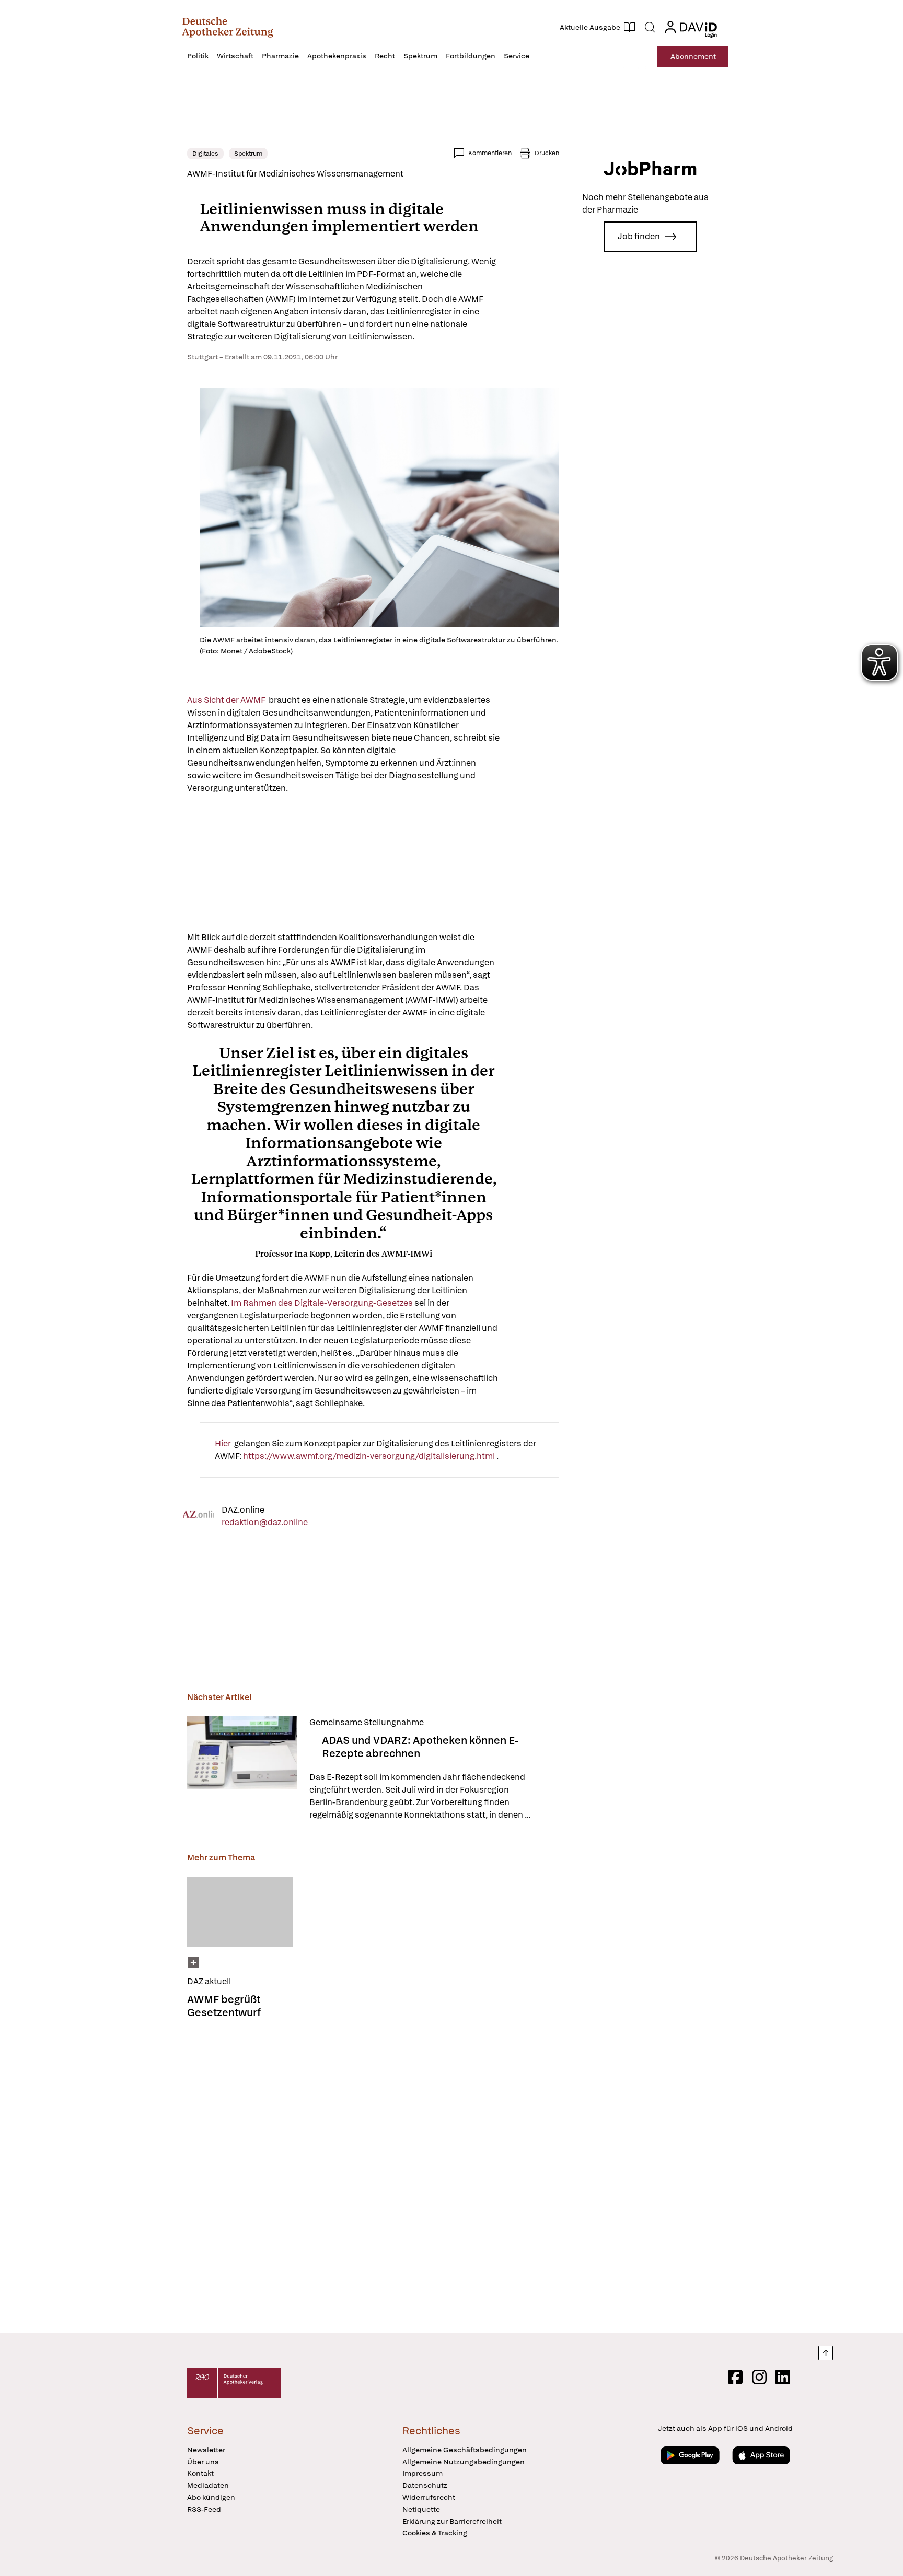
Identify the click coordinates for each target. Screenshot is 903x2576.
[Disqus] (373, 2173)
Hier (224, 1443)
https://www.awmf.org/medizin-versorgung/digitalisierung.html (370, 1456)
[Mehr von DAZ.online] (199, 1516)
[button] (228, 27)
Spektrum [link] (248, 154)
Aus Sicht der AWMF (228, 700)
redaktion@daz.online (265, 1522)
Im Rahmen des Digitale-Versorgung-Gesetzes (323, 1303)
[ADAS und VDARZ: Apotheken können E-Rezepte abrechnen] (242, 1769)
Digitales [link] (205, 154)
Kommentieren (490, 153)
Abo (693, 56)
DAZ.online (243, 1509)
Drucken (547, 153)
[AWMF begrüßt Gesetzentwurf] (240, 1912)
